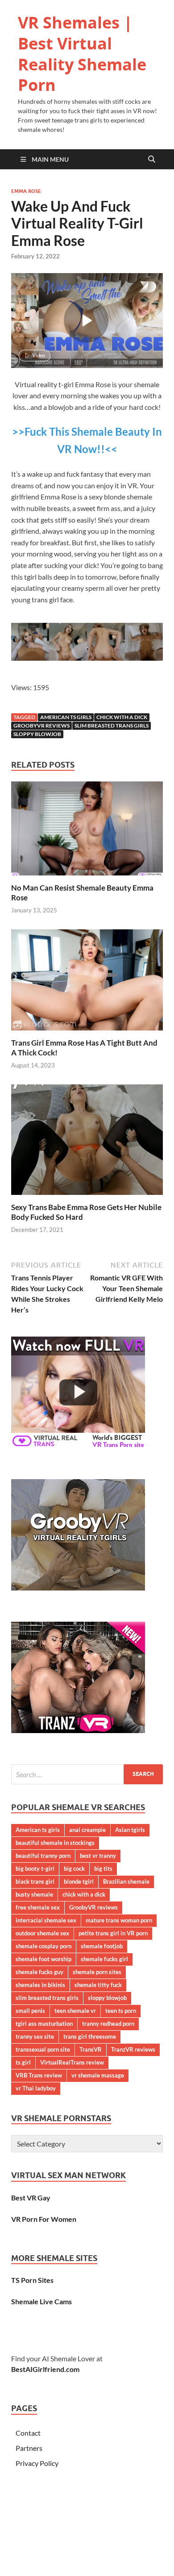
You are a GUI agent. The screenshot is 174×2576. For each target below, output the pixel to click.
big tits (103, 1869)
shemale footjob (102, 1946)
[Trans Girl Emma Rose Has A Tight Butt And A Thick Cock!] (87, 983)
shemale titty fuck (98, 1985)
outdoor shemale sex (42, 1933)
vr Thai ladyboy (36, 2088)
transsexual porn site (43, 2049)
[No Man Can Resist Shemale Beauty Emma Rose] (87, 831)
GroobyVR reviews (41, 726)
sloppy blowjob (37, 734)
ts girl (23, 2062)
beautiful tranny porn (43, 1856)
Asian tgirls (130, 1830)
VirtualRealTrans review (72, 2062)
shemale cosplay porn (43, 1946)
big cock (74, 1869)
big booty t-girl (35, 1869)
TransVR (91, 2049)
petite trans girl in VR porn (113, 1933)
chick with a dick (122, 717)
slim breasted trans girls (112, 726)
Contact (28, 2433)
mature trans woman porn (119, 1920)
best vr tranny (98, 1856)
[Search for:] (87, 1774)
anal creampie (87, 1830)
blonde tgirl (79, 1881)
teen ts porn (121, 2011)
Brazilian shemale (126, 1881)
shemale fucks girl (104, 1959)
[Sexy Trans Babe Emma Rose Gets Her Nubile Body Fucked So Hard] (87, 1142)
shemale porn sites (97, 1972)
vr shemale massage (98, 2075)
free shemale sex (38, 1907)
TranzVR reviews (133, 2049)
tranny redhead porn (108, 2024)
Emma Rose (26, 191)
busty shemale (34, 1894)
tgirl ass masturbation (44, 2024)
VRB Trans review (39, 2075)
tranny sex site (35, 2036)
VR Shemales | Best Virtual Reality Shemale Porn (82, 54)
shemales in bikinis (40, 1985)
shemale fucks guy (39, 1972)
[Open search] (152, 159)
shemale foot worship (43, 1959)
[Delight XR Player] (136, 288)
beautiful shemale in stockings (55, 1843)
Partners (29, 2448)
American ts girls (66, 717)
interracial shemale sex (46, 1920)
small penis (30, 2011)
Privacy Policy (37, 2463)
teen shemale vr (75, 2011)
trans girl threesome (90, 2036)
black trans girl (35, 1881)
